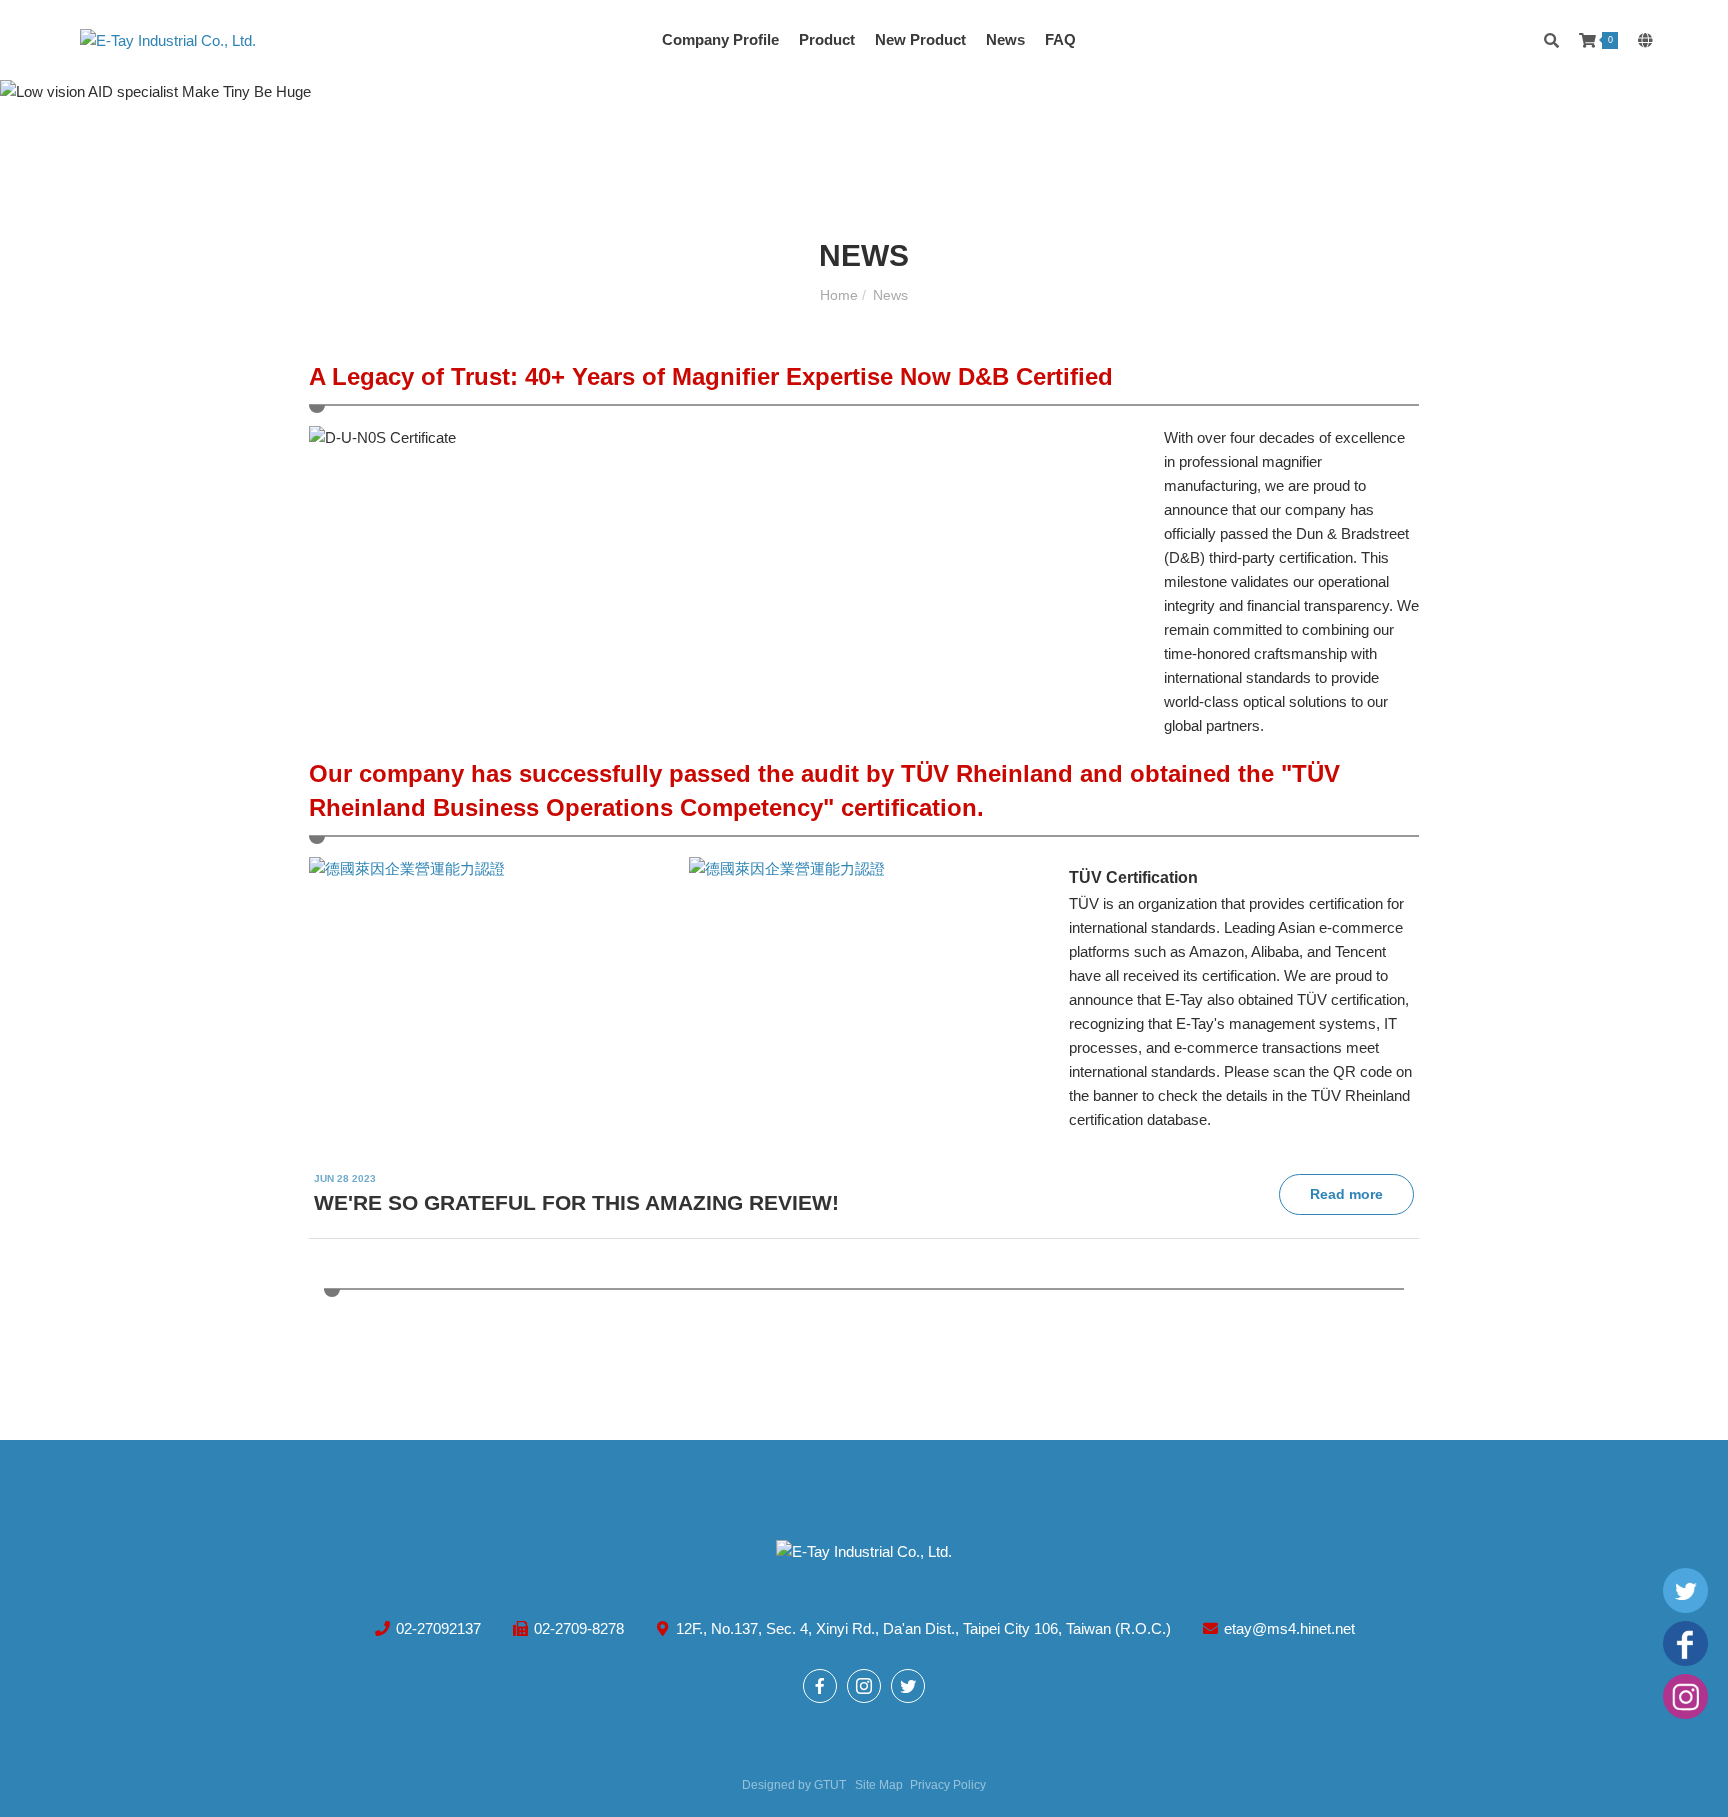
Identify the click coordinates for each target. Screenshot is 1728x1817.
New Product (920, 39)
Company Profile (720, 39)
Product (827, 39)
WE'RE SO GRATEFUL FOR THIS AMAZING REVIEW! (576, 1202)
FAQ (1060, 39)
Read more (1346, 1194)
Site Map (879, 1785)
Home (841, 295)
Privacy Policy (948, 1785)
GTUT (830, 1785)
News (1005, 39)
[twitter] (1685, 1592)
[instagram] (1685, 1698)
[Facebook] (1685, 1645)
